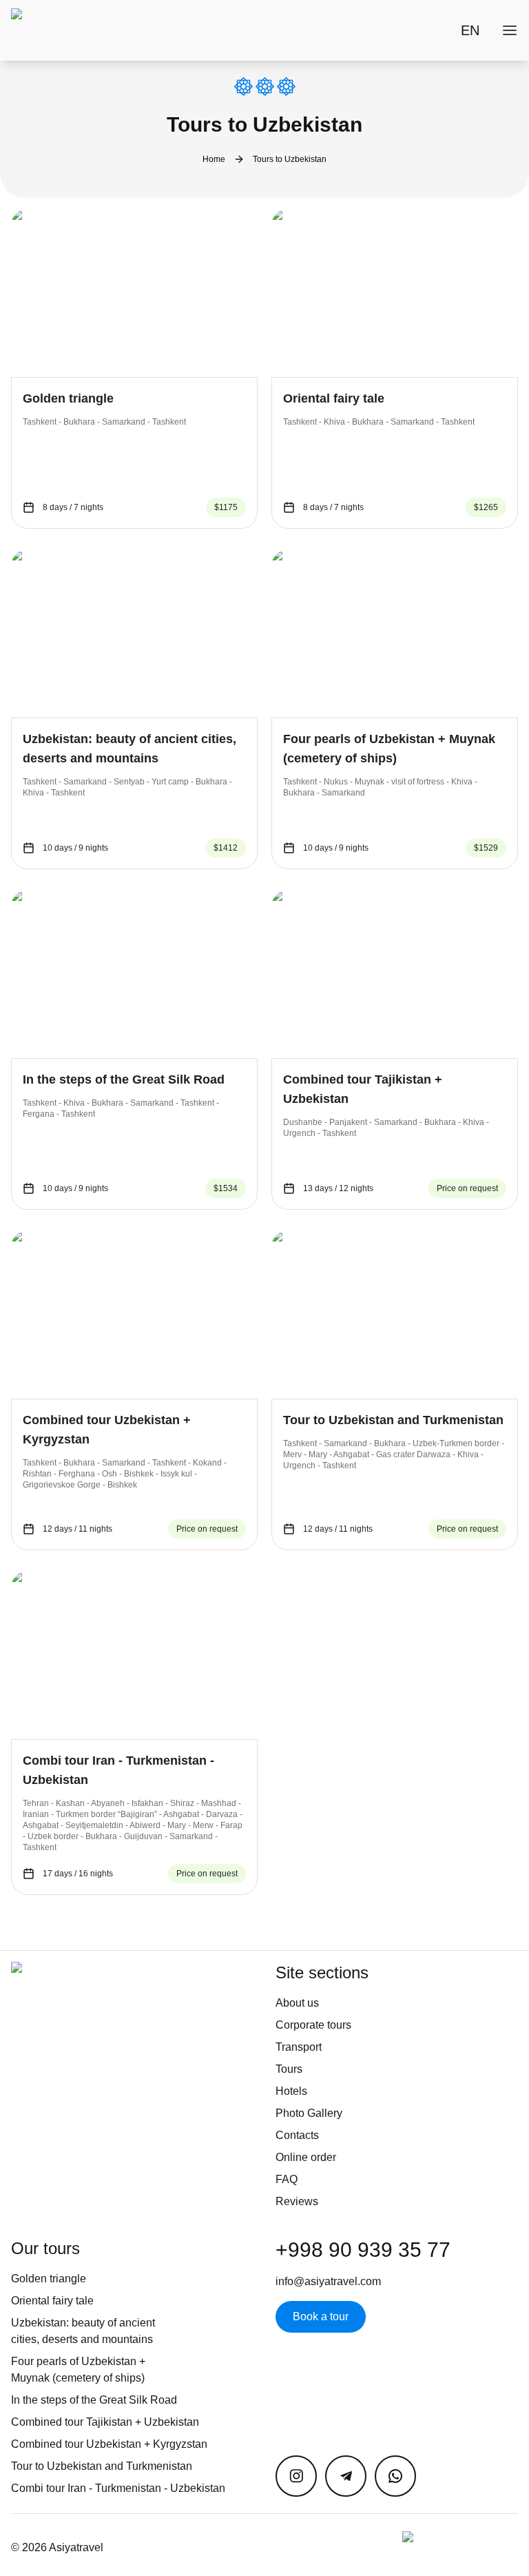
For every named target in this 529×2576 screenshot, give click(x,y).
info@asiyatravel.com (328, 2281)
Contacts (297, 2135)
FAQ (287, 2179)
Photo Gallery (309, 2113)
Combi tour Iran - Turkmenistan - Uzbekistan (118, 2488)
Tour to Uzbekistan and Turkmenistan (102, 2466)
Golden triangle (49, 2279)
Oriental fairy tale (52, 2301)
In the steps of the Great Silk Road (94, 2400)
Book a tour (321, 2316)
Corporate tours (313, 2025)
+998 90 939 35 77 (363, 2250)
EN (470, 30)
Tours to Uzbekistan (290, 159)
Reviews (297, 2201)
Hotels (291, 2091)
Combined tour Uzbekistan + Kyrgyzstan (109, 2444)
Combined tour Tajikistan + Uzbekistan (105, 2422)
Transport (299, 2047)
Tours (289, 2069)
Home (214, 159)
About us (297, 2003)
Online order (306, 2157)
